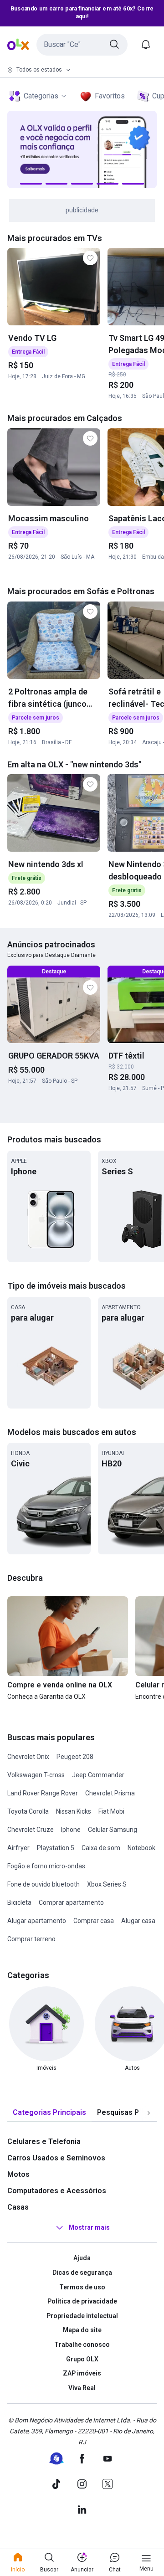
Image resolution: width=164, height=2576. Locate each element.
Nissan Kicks (74, 1811)
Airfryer (18, 1848)
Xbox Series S (107, 1884)
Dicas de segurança (82, 2273)
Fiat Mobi (111, 1811)
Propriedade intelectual (82, 2316)
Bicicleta (19, 1902)
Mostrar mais (89, 2228)
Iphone (71, 1830)
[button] (82, 45)
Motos (18, 2174)
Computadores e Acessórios (57, 2191)
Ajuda (82, 2258)
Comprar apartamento (71, 1902)
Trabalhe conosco (82, 2345)
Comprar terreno (31, 1939)
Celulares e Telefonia (44, 2142)
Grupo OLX (82, 2359)
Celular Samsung (113, 1830)
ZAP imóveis (82, 2373)
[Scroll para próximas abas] (149, 2113)
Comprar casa (94, 1921)
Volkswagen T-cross (36, 1775)
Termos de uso (82, 2287)
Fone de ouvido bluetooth (44, 1884)
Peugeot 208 (75, 1757)
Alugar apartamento (37, 1921)
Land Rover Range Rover (43, 1793)
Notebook (141, 1848)
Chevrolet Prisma (110, 1793)
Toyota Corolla (28, 1811)
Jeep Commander (98, 1775)
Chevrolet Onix (28, 1757)
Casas (18, 2207)
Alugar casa (138, 1921)
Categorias (41, 96)
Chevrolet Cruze (31, 1830)
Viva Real (82, 2388)
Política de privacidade (82, 2301)
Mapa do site (82, 2330)
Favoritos (110, 96)
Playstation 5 (56, 1848)
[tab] (49, 2113)
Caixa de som (101, 1848)
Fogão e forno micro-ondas (46, 1866)
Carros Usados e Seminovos (56, 2158)
